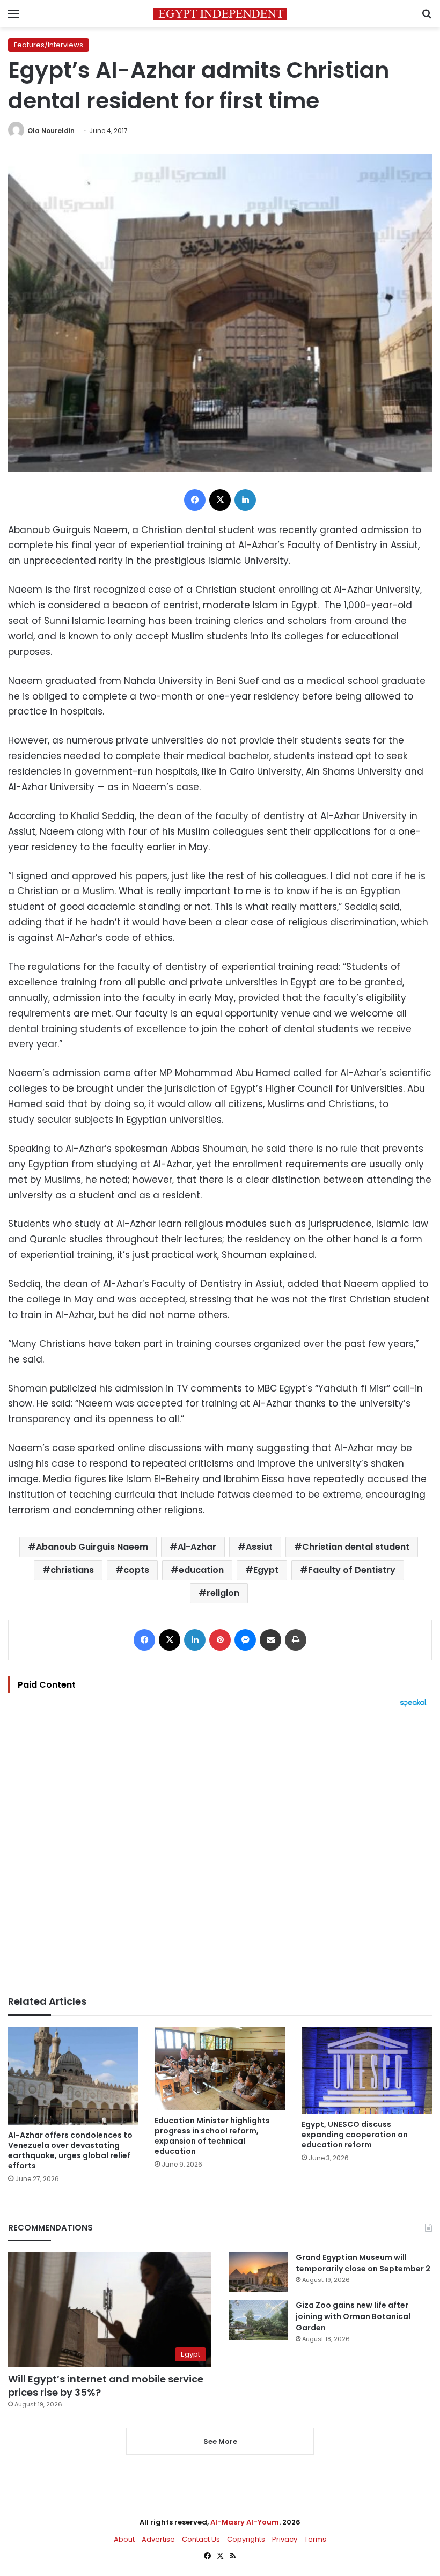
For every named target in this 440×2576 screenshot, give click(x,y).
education (201, 1570)
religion (223, 1593)
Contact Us (201, 2539)
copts (136, 1570)
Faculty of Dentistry (352, 1570)
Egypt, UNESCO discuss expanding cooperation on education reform (355, 2135)
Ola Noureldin (51, 131)
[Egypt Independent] (220, 14)
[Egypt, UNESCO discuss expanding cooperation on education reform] (367, 2070)
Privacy (285, 2539)
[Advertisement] (220, 1851)
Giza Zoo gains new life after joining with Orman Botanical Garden (353, 2316)
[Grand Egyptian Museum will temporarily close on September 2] (258, 2272)
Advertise (158, 2539)
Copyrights (246, 2539)
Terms (315, 2539)
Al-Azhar (197, 1547)
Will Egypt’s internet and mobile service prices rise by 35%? (106, 2386)
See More (220, 2442)
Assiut (259, 1547)
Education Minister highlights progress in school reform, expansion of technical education (212, 2136)
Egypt (266, 1570)
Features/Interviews (49, 45)
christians (72, 1570)
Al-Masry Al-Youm (245, 2522)
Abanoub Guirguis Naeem (92, 1547)
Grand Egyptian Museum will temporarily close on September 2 (363, 2263)
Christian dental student (356, 1547)
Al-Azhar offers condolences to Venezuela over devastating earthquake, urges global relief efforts (70, 2150)
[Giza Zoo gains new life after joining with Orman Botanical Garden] (258, 2320)
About (124, 2539)
